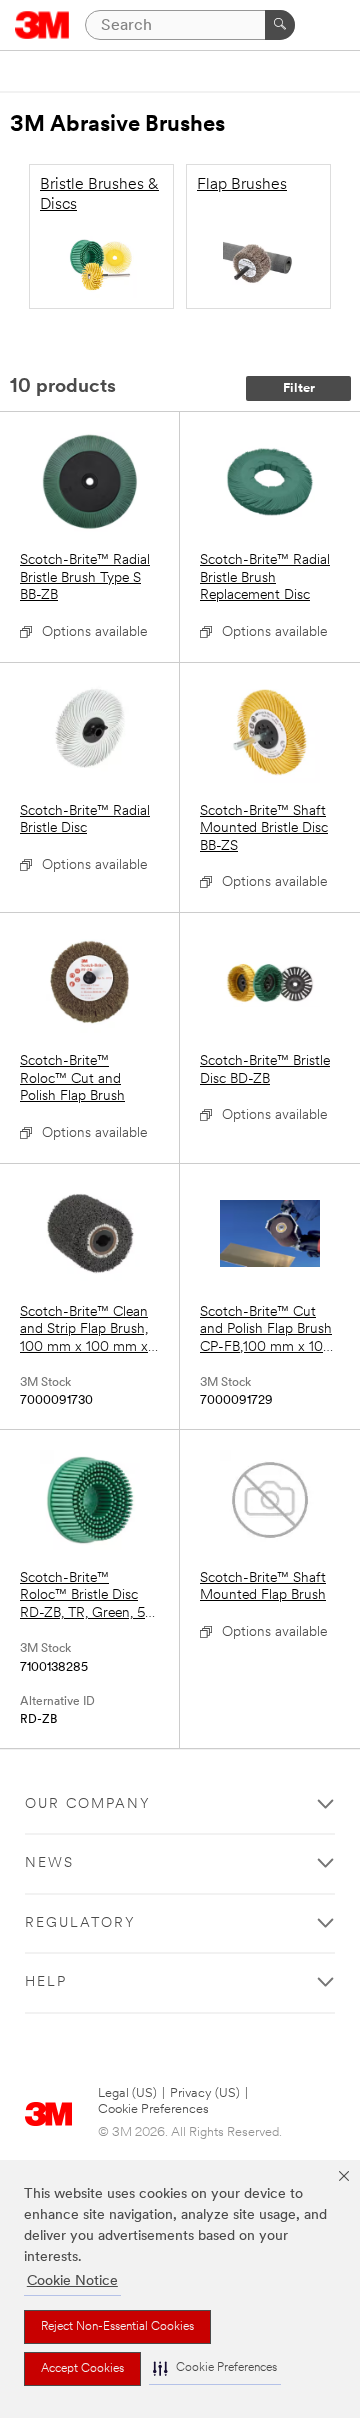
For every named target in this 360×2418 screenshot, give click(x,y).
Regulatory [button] (80, 1923)
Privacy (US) (205, 2093)
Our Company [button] (88, 1804)
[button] (215, 2368)
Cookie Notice (72, 2281)
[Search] (280, 25)
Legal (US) (127, 2093)
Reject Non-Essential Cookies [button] (117, 2327)
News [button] (49, 1863)
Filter (299, 388)
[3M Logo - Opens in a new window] (42, 25)
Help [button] (46, 1982)
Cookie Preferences (153, 2109)
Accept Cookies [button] (82, 2369)
